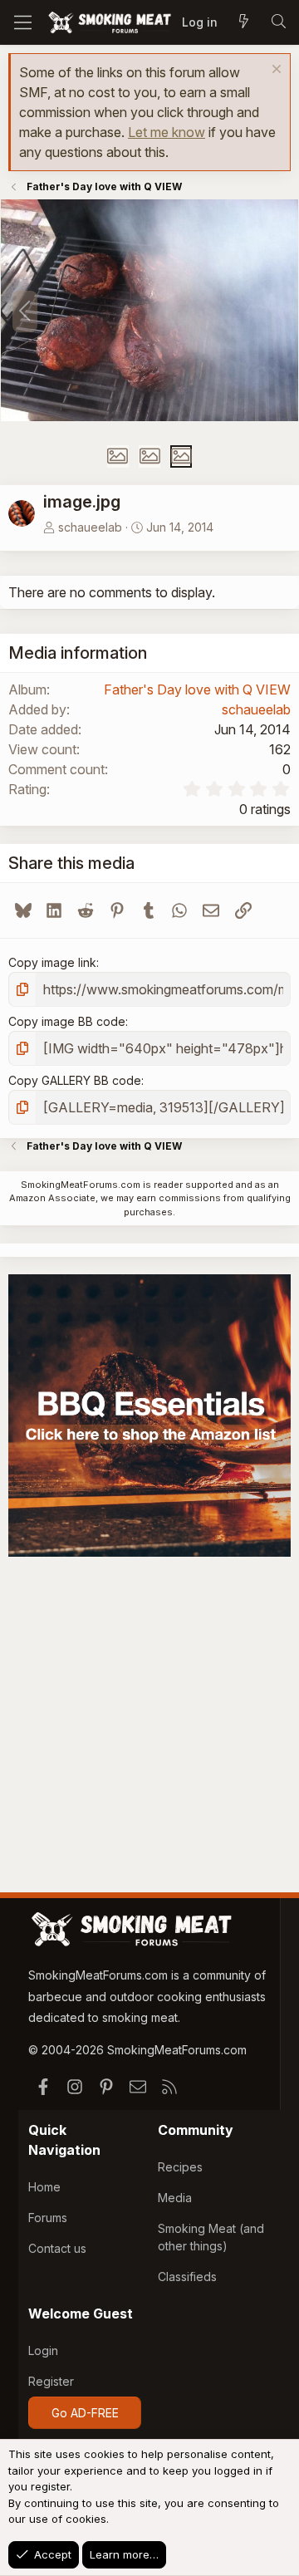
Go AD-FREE (85, 2413)
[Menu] (23, 22)
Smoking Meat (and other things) (211, 2237)
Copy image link (52, 962)
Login (43, 2350)
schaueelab (90, 527)
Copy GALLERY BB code (75, 1080)
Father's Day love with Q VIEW (197, 689)
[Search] (278, 22)
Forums (48, 2218)
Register (51, 2381)
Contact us (57, 2248)
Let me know (167, 132)
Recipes (180, 2167)
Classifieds (187, 2277)
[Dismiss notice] (274, 71)
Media (175, 2198)
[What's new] (243, 22)
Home (44, 2187)
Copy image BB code (67, 1021)
